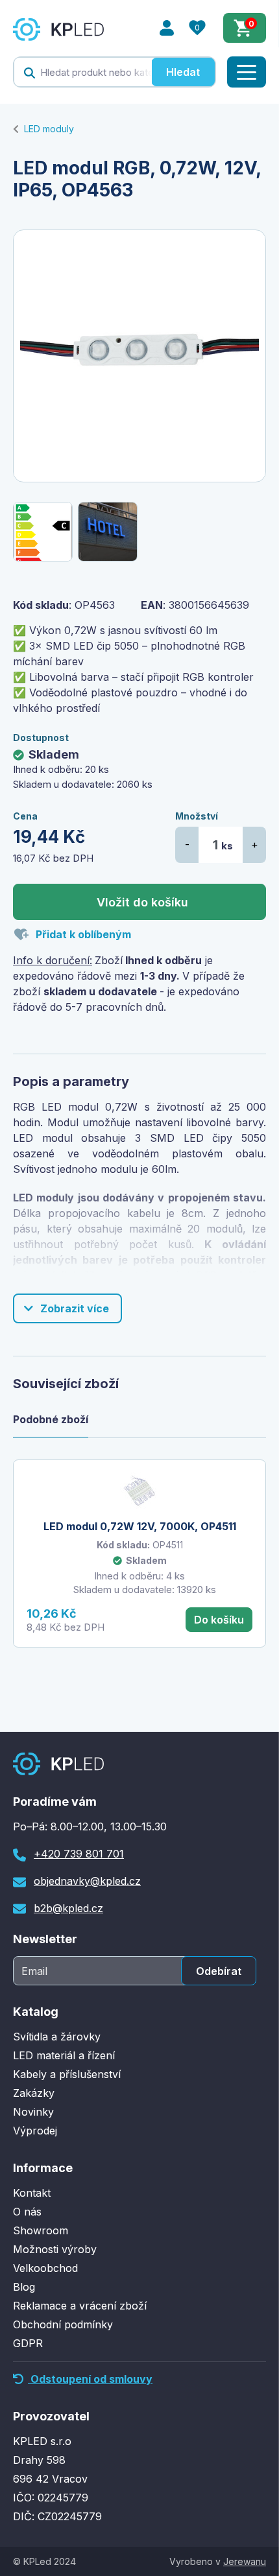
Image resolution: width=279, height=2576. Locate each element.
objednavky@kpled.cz (87, 1881)
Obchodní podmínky (63, 2324)
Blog (24, 2287)
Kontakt (32, 2193)
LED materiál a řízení (64, 2055)
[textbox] (83, 72)
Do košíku (219, 1620)
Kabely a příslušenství (67, 2074)
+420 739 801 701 (79, 1854)
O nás (27, 2212)
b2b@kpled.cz (68, 1908)
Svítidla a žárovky (57, 2037)
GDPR (28, 2343)
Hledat (183, 72)
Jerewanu (245, 2561)
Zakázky (34, 2093)
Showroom (41, 2230)
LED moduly (49, 129)
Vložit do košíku (142, 902)
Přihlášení (167, 28)
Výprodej (35, 2131)
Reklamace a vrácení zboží (80, 2306)
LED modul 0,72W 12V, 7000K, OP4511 (140, 1526)
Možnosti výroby (55, 2249)
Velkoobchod (45, 2268)
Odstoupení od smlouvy (90, 2379)
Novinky (33, 2112)
